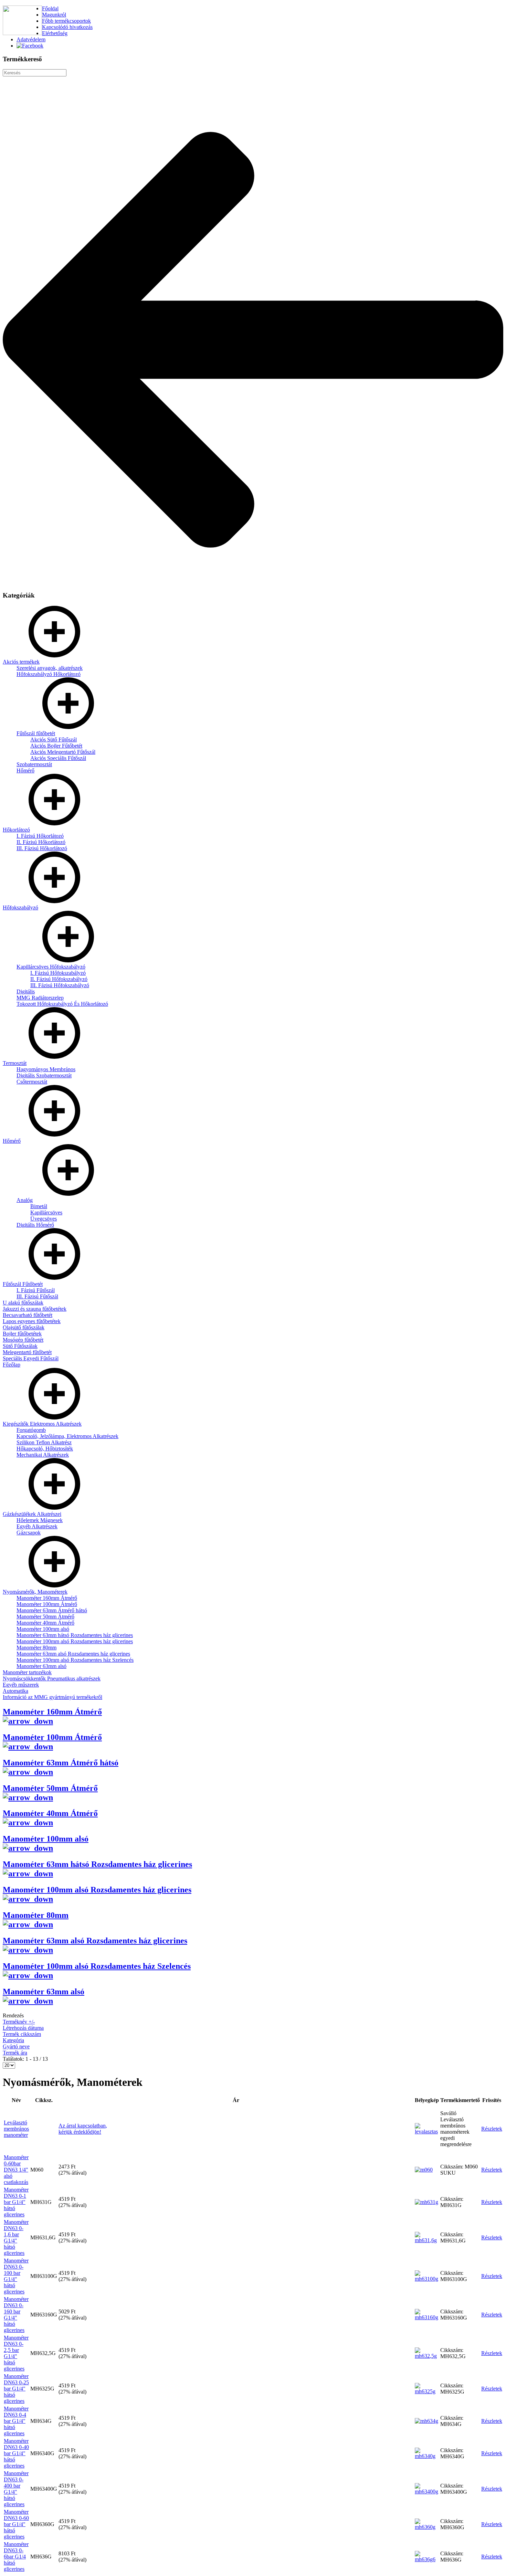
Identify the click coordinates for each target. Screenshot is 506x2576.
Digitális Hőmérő (35, 1225)
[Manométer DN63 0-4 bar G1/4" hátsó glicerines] (426, 2421)
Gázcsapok (29, 1533)
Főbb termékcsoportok (66, 21)
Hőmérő (25, 770)
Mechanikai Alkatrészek (43, 1455)
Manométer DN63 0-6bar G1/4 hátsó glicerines (16, 2557)
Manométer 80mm (36, 1648)
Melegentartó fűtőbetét (27, 1352)
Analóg (25, 1200)
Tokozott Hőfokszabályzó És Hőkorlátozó (62, 1004)
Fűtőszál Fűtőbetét (23, 1284)
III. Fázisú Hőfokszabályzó (60, 985)
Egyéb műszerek (21, 1685)
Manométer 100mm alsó (43, 1629)
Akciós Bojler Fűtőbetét (56, 746)
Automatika (15, 1691)
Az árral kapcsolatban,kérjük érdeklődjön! (83, 2129)
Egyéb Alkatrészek (37, 1526)
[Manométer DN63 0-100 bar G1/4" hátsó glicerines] (427, 2279)
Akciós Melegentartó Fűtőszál (63, 752)
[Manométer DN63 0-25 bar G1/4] (427, 2391)
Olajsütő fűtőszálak (24, 1327)
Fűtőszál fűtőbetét (36, 733)
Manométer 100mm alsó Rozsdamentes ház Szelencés (75, 1660)
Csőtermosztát (32, 1082)
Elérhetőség (55, 33)
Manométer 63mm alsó (41, 1666)
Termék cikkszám (22, 2034)
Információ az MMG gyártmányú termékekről (52, 1697)
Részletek (492, 2129)
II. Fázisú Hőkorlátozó (41, 842)
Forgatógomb (31, 1430)
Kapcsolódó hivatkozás (67, 27)
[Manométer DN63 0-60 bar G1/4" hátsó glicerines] (427, 2527)
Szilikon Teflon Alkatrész (44, 1442)
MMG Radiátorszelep (40, 998)
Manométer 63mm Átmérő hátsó (52, 1610)
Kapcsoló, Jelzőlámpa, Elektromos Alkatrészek (67, 1436)
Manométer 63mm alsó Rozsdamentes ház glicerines (73, 1654)
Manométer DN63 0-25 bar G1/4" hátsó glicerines (16, 2389)
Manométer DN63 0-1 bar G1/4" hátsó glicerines (16, 2202)
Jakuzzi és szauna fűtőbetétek (35, 1309)
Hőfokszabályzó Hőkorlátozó (49, 674)
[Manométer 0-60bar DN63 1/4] (424, 2170)
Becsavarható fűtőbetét (28, 1315)
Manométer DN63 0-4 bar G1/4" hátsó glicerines (16, 2421)
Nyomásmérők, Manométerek (35, 1592)
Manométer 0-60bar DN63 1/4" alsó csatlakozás (16, 2170)
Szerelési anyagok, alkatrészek (50, 668)
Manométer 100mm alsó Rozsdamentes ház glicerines (75, 1641)
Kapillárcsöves (46, 1212)
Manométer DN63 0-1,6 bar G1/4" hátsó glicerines (16, 2237)
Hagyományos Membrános (46, 1069)
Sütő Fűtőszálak (20, 1346)
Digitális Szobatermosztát (44, 1075)
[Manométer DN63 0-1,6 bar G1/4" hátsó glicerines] (427, 2240)
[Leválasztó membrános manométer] (427, 2131)
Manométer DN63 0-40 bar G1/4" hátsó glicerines (16, 2453)
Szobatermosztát (34, 764)
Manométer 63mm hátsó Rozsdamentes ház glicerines (75, 1635)
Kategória (13, 2040)
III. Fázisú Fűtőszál (37, 1296)
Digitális (26, 991)
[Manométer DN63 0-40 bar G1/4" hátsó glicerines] (427, 2456)
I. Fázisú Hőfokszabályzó (58, 973)
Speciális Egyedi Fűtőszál (31, 1358)
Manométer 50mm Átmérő (45, 1617)
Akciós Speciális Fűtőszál (58, 758)
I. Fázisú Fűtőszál (36, 1290)
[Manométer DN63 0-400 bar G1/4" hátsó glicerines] (427, 2491)
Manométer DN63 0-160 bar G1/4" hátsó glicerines (16, 2315)
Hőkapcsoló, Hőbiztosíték (45, 1449)
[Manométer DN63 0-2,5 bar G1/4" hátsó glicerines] (427, 2356)
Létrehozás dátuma (23, 2028)
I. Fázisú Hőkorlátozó (40, 836)
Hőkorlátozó (16, 830)
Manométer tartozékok (27, 1672)
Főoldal (50, 8)
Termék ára (15, 2053)
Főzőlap (12, 1365)
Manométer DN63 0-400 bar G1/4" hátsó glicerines (16, 2489)
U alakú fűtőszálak (23, 1303)
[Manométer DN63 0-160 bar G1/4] (427, 2317)
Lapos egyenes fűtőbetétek (32, 1321)
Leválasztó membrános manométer (16, 2129)
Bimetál (39, 1206)
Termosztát (15, 1063)
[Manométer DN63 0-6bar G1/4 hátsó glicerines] (427, 2559)
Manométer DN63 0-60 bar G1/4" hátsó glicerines (16, 2524)
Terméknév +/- (19, 2022)
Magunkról (54, 15)
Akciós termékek (21, 662)
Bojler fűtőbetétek (22, 1334)
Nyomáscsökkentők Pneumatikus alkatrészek (52, 1678)
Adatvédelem (31, 39)
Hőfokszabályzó (20, 907)
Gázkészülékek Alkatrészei (32, 1514)
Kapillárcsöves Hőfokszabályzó (51, 967)
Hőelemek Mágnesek (40, 1520)
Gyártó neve (16, 2046)
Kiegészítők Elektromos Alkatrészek (42, 1424)
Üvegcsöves (44, 1219)
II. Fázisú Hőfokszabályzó (59, 979)
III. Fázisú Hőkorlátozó (42, 848)
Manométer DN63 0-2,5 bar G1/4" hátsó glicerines (16, 2353)
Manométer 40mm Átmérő (45, 1623)
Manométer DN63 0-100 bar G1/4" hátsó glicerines (16, 2276)
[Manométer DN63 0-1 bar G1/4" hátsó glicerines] (426, 2202)
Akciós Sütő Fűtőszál (54, 740)
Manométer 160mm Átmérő (47, 1598)
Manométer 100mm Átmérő (47, 1604)
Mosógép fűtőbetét (23, 1340)
